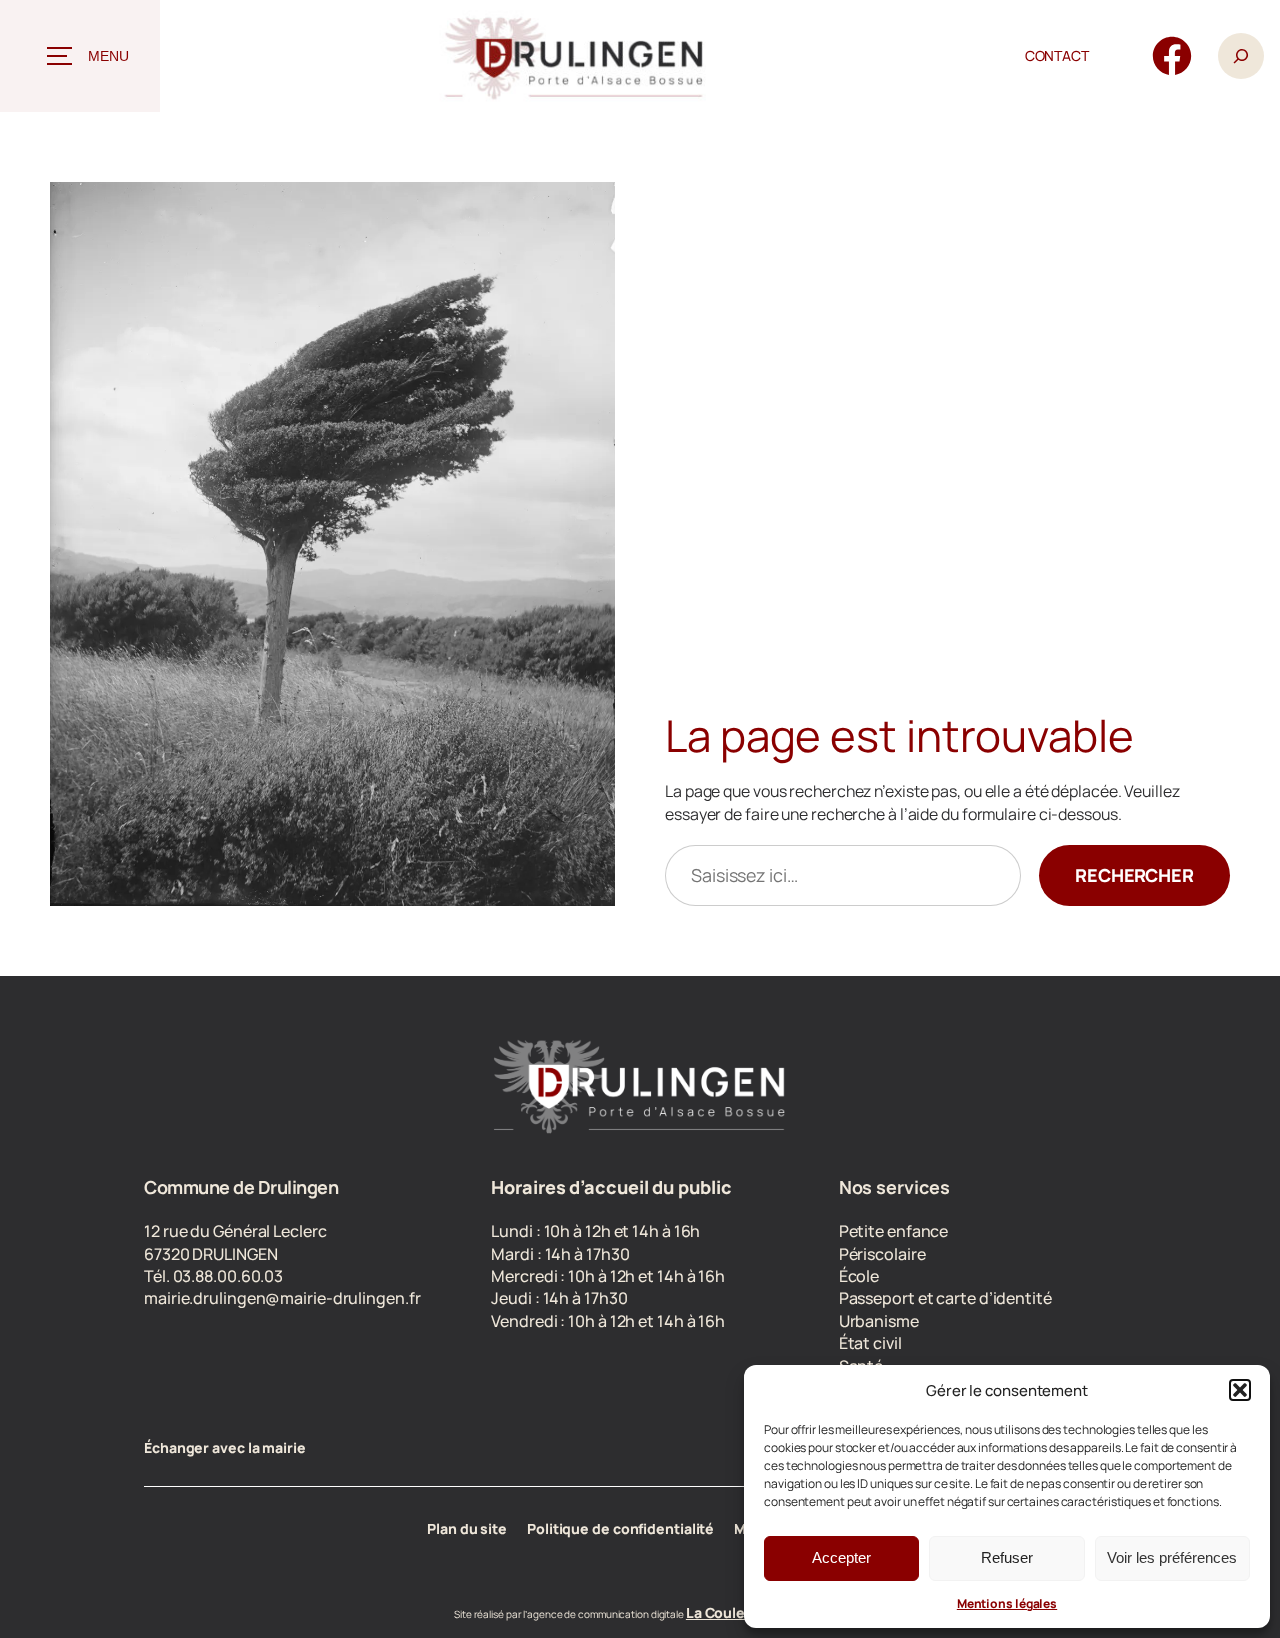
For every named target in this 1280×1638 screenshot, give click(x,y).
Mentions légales (1007, 1603)
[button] (1240, 1390)
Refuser (1007, 1557)
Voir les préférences (1172, 1557)
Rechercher (1134, 875)
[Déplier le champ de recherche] (1241, 56)
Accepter (841, 1557)
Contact (1057, 55)
